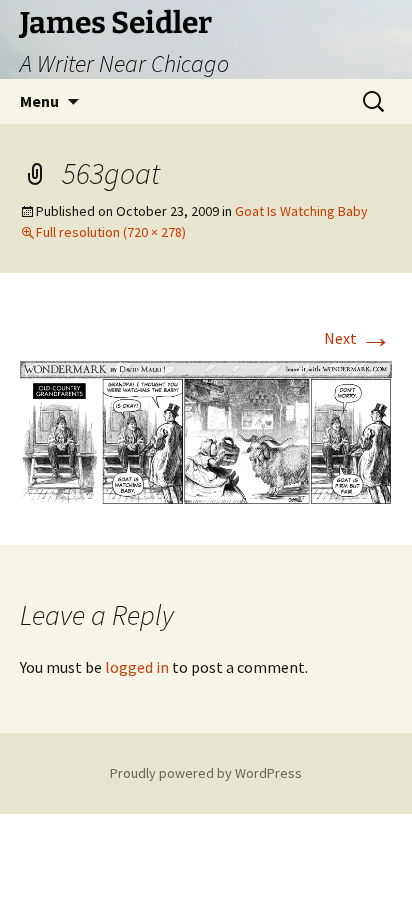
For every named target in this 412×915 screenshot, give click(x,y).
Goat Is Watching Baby (301, 211)
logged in (137, 667)
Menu (39, 101)
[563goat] (206, 431)
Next (358, 338)
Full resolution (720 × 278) (111, 232)
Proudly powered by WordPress (206, 773)
